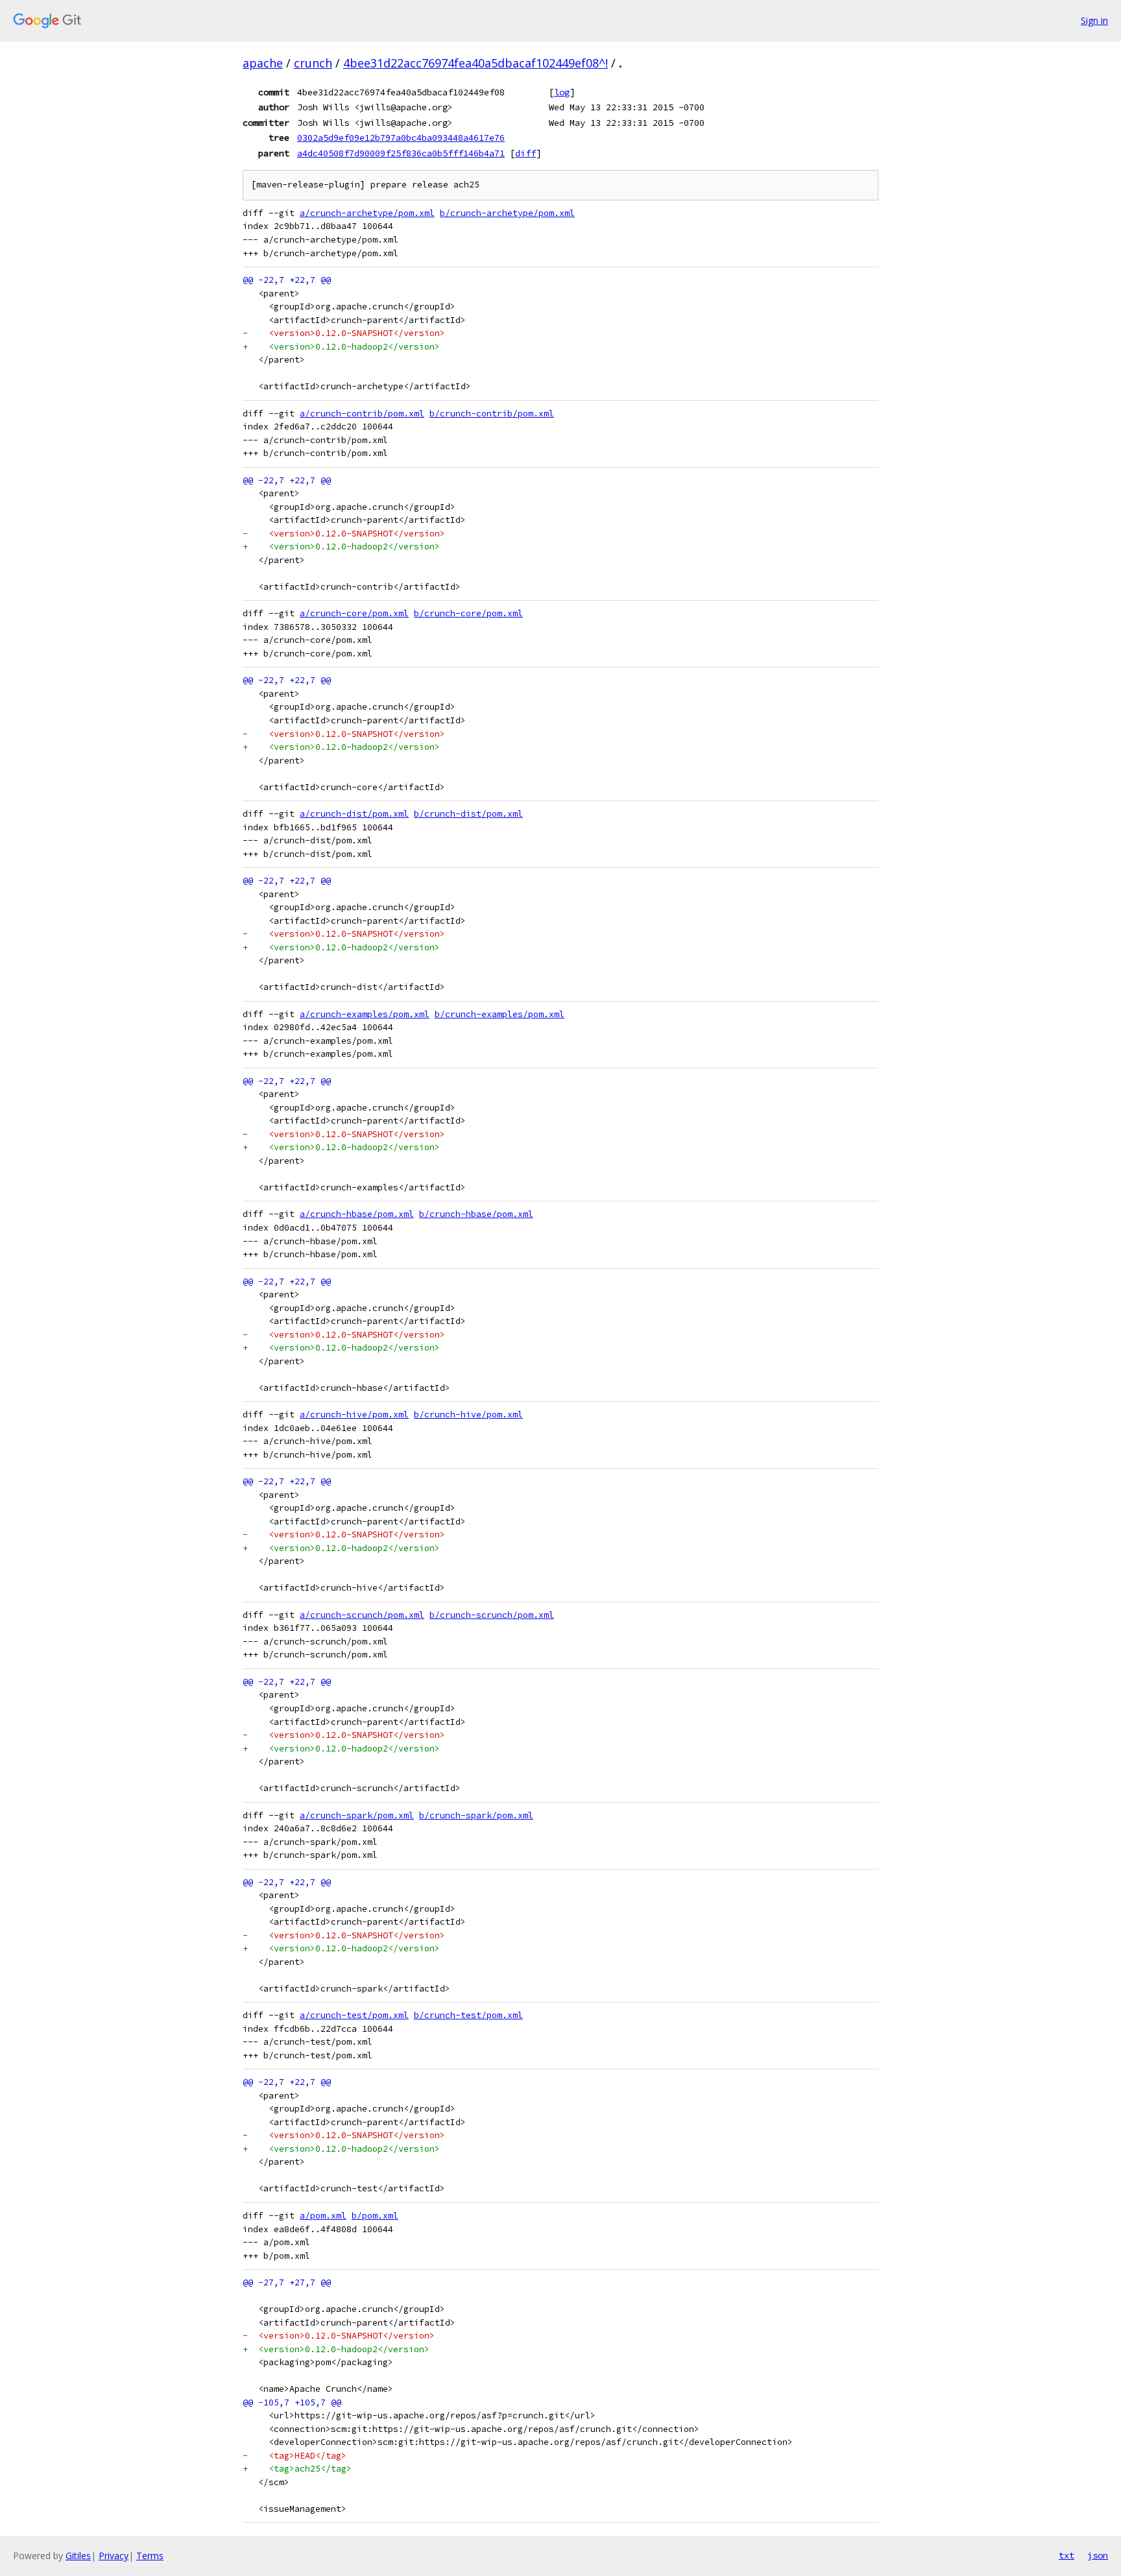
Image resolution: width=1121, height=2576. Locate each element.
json (1098, 2555)
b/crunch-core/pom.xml (468, 613)
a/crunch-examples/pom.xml (365, 1014)
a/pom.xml (323, 2216)
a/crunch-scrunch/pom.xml (362, 1615)
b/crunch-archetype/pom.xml (507, 213)
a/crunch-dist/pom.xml (354, 814)
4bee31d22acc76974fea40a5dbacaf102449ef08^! (476, 63)
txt (1067, 2555)
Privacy (114, 2556)
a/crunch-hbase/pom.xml (357, 1214)
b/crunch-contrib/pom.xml (492, 414)
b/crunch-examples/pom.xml (500, 1014)
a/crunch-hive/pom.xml (354, 1414)
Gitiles (78, 2556)
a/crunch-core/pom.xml (354, 613)
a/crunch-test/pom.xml (354, 2015)
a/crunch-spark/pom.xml (357, 1815)
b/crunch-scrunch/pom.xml (492, 1615)
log (562, 92)
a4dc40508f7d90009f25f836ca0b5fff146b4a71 (401, 153)
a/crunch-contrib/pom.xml (362, 414)
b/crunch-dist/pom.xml (468, 814)
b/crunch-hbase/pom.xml (476, 1214)
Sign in (1094, 20)
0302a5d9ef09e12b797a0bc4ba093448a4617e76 (401, 138)
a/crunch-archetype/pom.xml (367, 213)
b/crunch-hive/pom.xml (468, 1414)
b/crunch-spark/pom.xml (476, 1815)
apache (263, 63)
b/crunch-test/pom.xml (468, 2015)
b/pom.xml (375, 2216)
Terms (150, 2556)
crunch (313, 63)
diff (525, 153)
